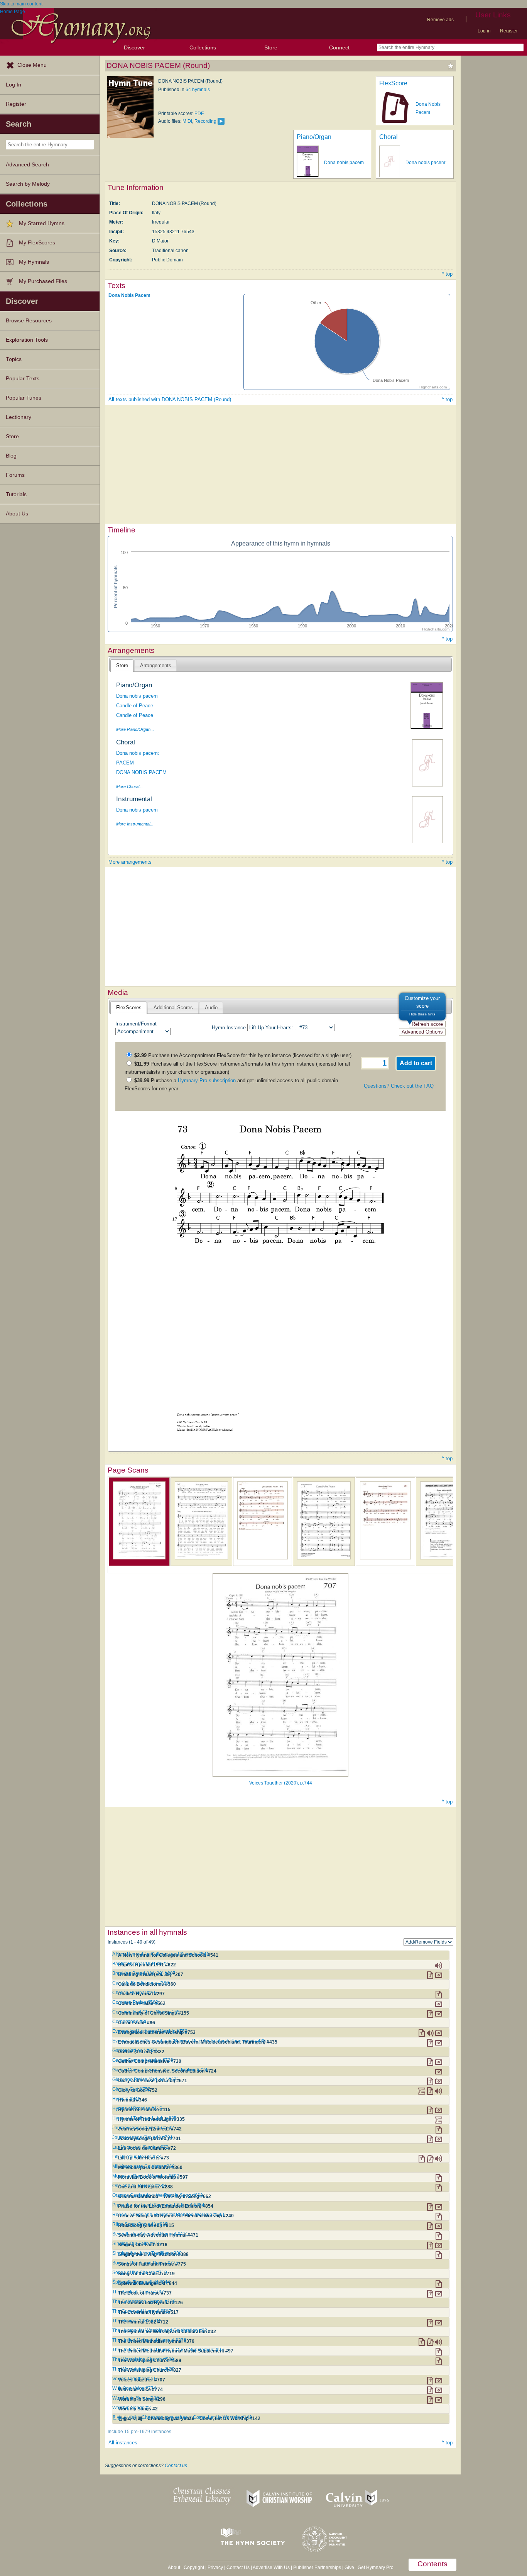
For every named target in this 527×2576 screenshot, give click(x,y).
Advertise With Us (271, 2568)
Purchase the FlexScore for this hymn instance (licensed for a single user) (243, 1055)
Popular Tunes (24, 398)
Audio (211, 1008)
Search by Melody (28, 184)
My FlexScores (37, 243)
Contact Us (238, 2568)
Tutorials (16, 494)
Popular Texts (23, 379)
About (174, 2568)
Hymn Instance (229, 1028)
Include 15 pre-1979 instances (139, 2432)
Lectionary (19, 417)
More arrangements (130, 862)
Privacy (215, 2568)
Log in (484, 31)
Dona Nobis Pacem (129, 295)
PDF (199, 114)
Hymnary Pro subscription (207, 1080)
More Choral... (129, 786)
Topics (14, 359)
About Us (17, 514)
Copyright (194, 2568)
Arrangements (156, 665)
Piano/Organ (314, 137)
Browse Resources (29, 321)
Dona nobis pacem (344, 163)
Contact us (176, 2466)
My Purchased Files (43, 281)
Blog (11, 456)
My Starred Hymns (42, 223)
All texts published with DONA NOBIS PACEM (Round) (170, 399)
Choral (388, 137)
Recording (205, 121)
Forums (15, 475)
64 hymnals (198, 90)
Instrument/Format (136, 1024)
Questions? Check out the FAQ (399, 1086)
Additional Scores (173, 1008)
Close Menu (32, 65)
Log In (14, 85)
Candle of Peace (135, 706)
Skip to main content (21, 4)
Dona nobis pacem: (426, 163)
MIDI (187, 121)
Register (509, 31)
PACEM (125, 763)
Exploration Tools (27, 340)
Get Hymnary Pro (376, 2568)
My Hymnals (34, 262)
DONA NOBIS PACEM (141, 772)
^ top (447, 274)
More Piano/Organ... (135, 729)
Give (349, 2568)
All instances (123, 2443)
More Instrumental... (135, 824)
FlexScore (393, 83)
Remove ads (440, 20)
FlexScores (129, 1008)
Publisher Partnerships (317, 2568)
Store (271, 47)
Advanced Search (27, 165)
